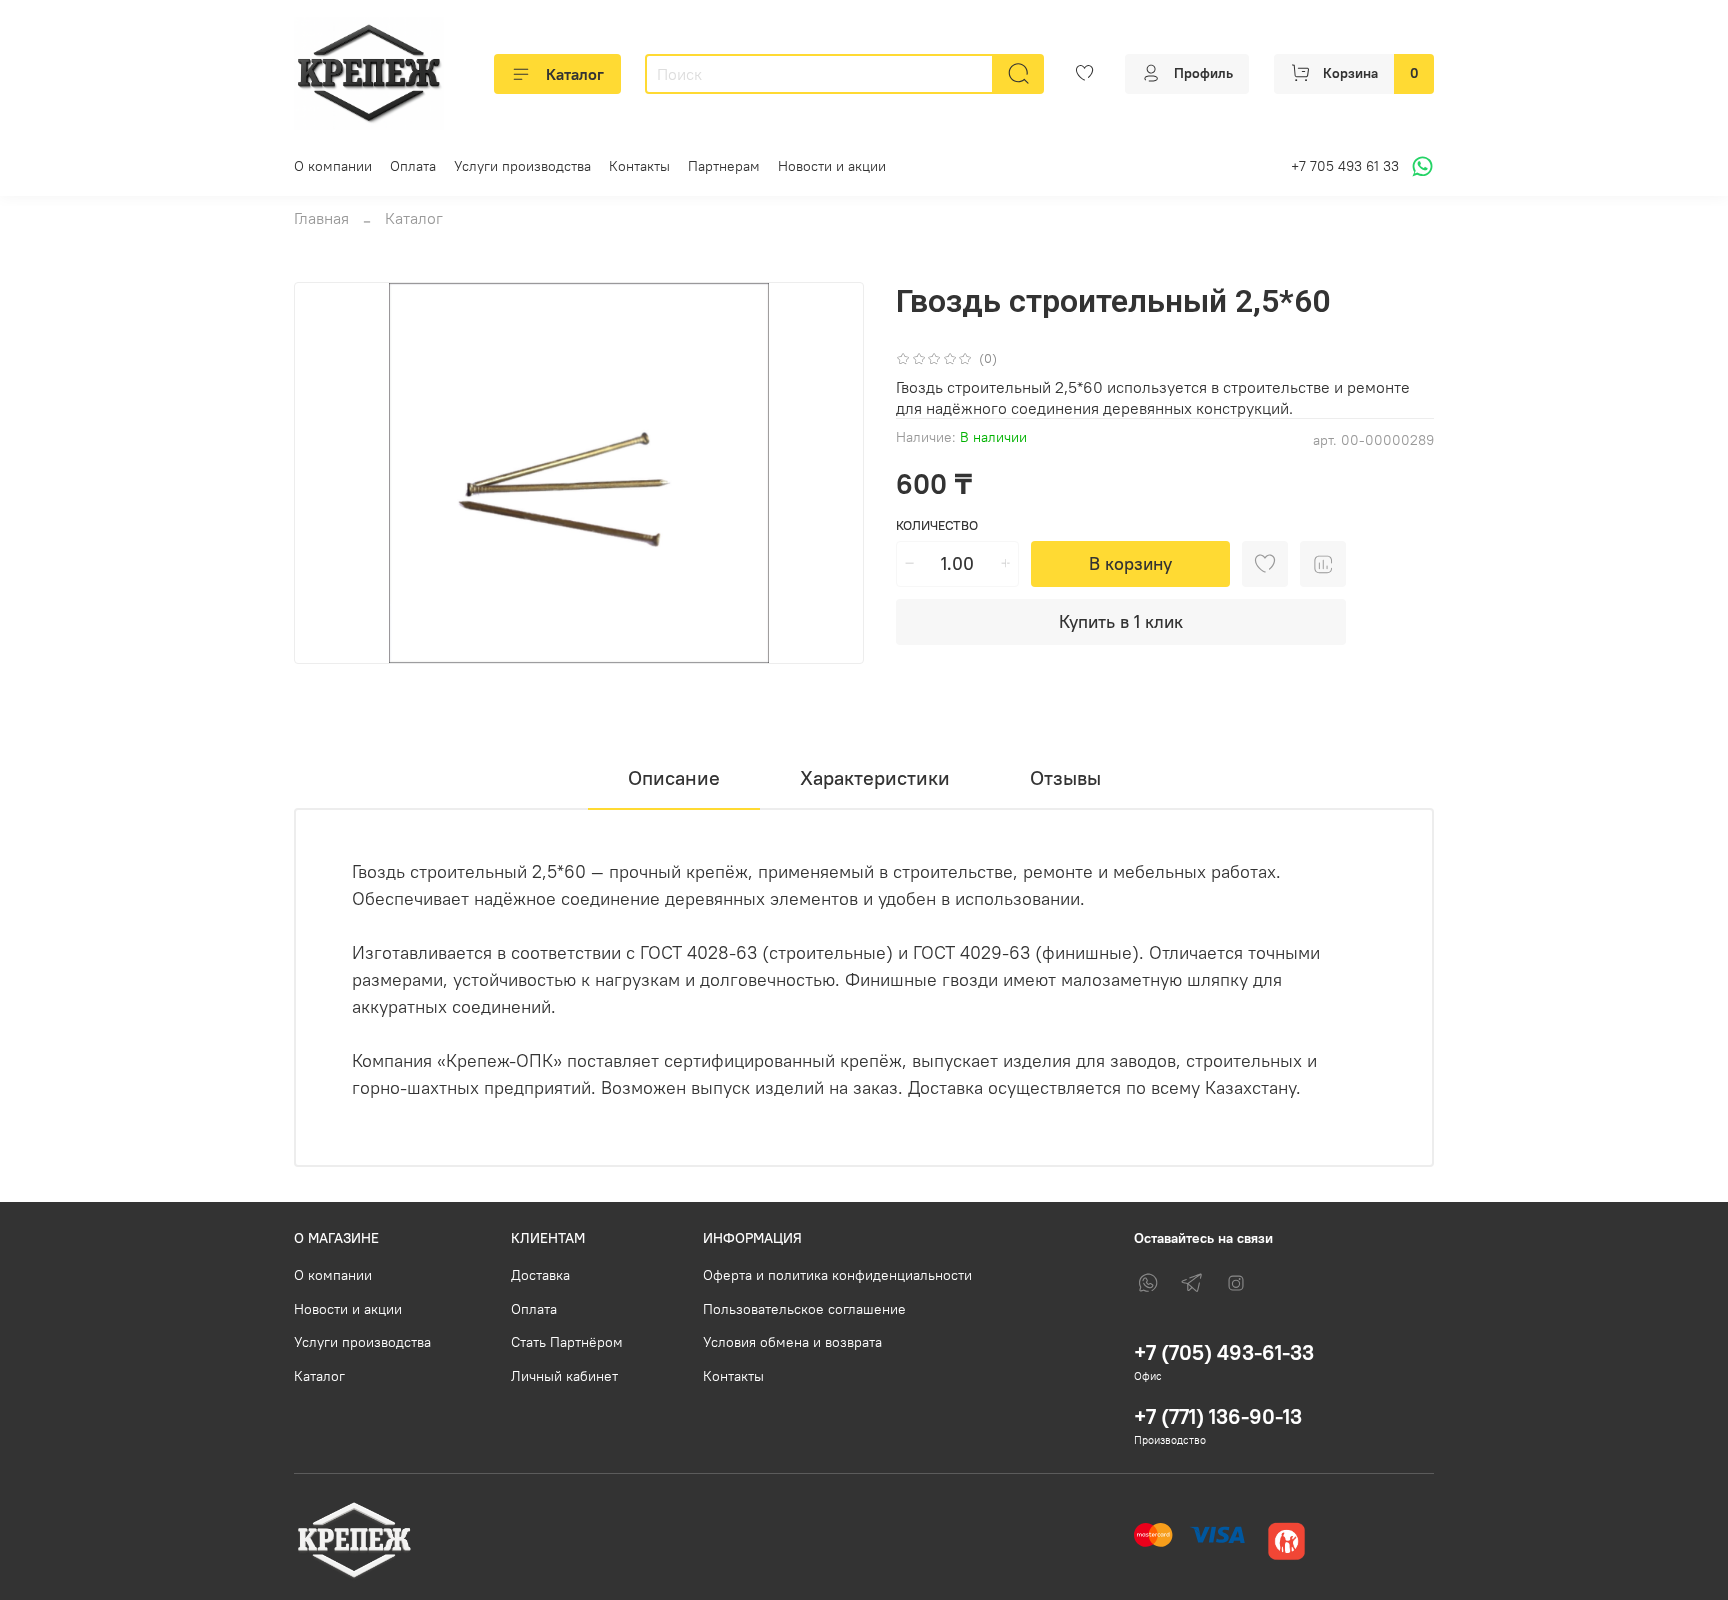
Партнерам (724, 166)
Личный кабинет (564, 1376)
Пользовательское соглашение (804, 1309)
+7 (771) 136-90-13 (1218, 1416)
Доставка (540, 1275)
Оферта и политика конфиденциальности (837, 1275)
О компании (333, 166)
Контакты (639, 166)
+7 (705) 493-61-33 (1224, 1352)
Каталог (575, 74)
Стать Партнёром (567, 1342)
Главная (321, 218)
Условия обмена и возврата (792, 1342)
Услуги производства (522, 166)
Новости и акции (832, 166)
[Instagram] (1236, 1283)
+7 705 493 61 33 (1345, 166)
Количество (937, 525)
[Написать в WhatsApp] (1419, 166)
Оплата (413, 166)
